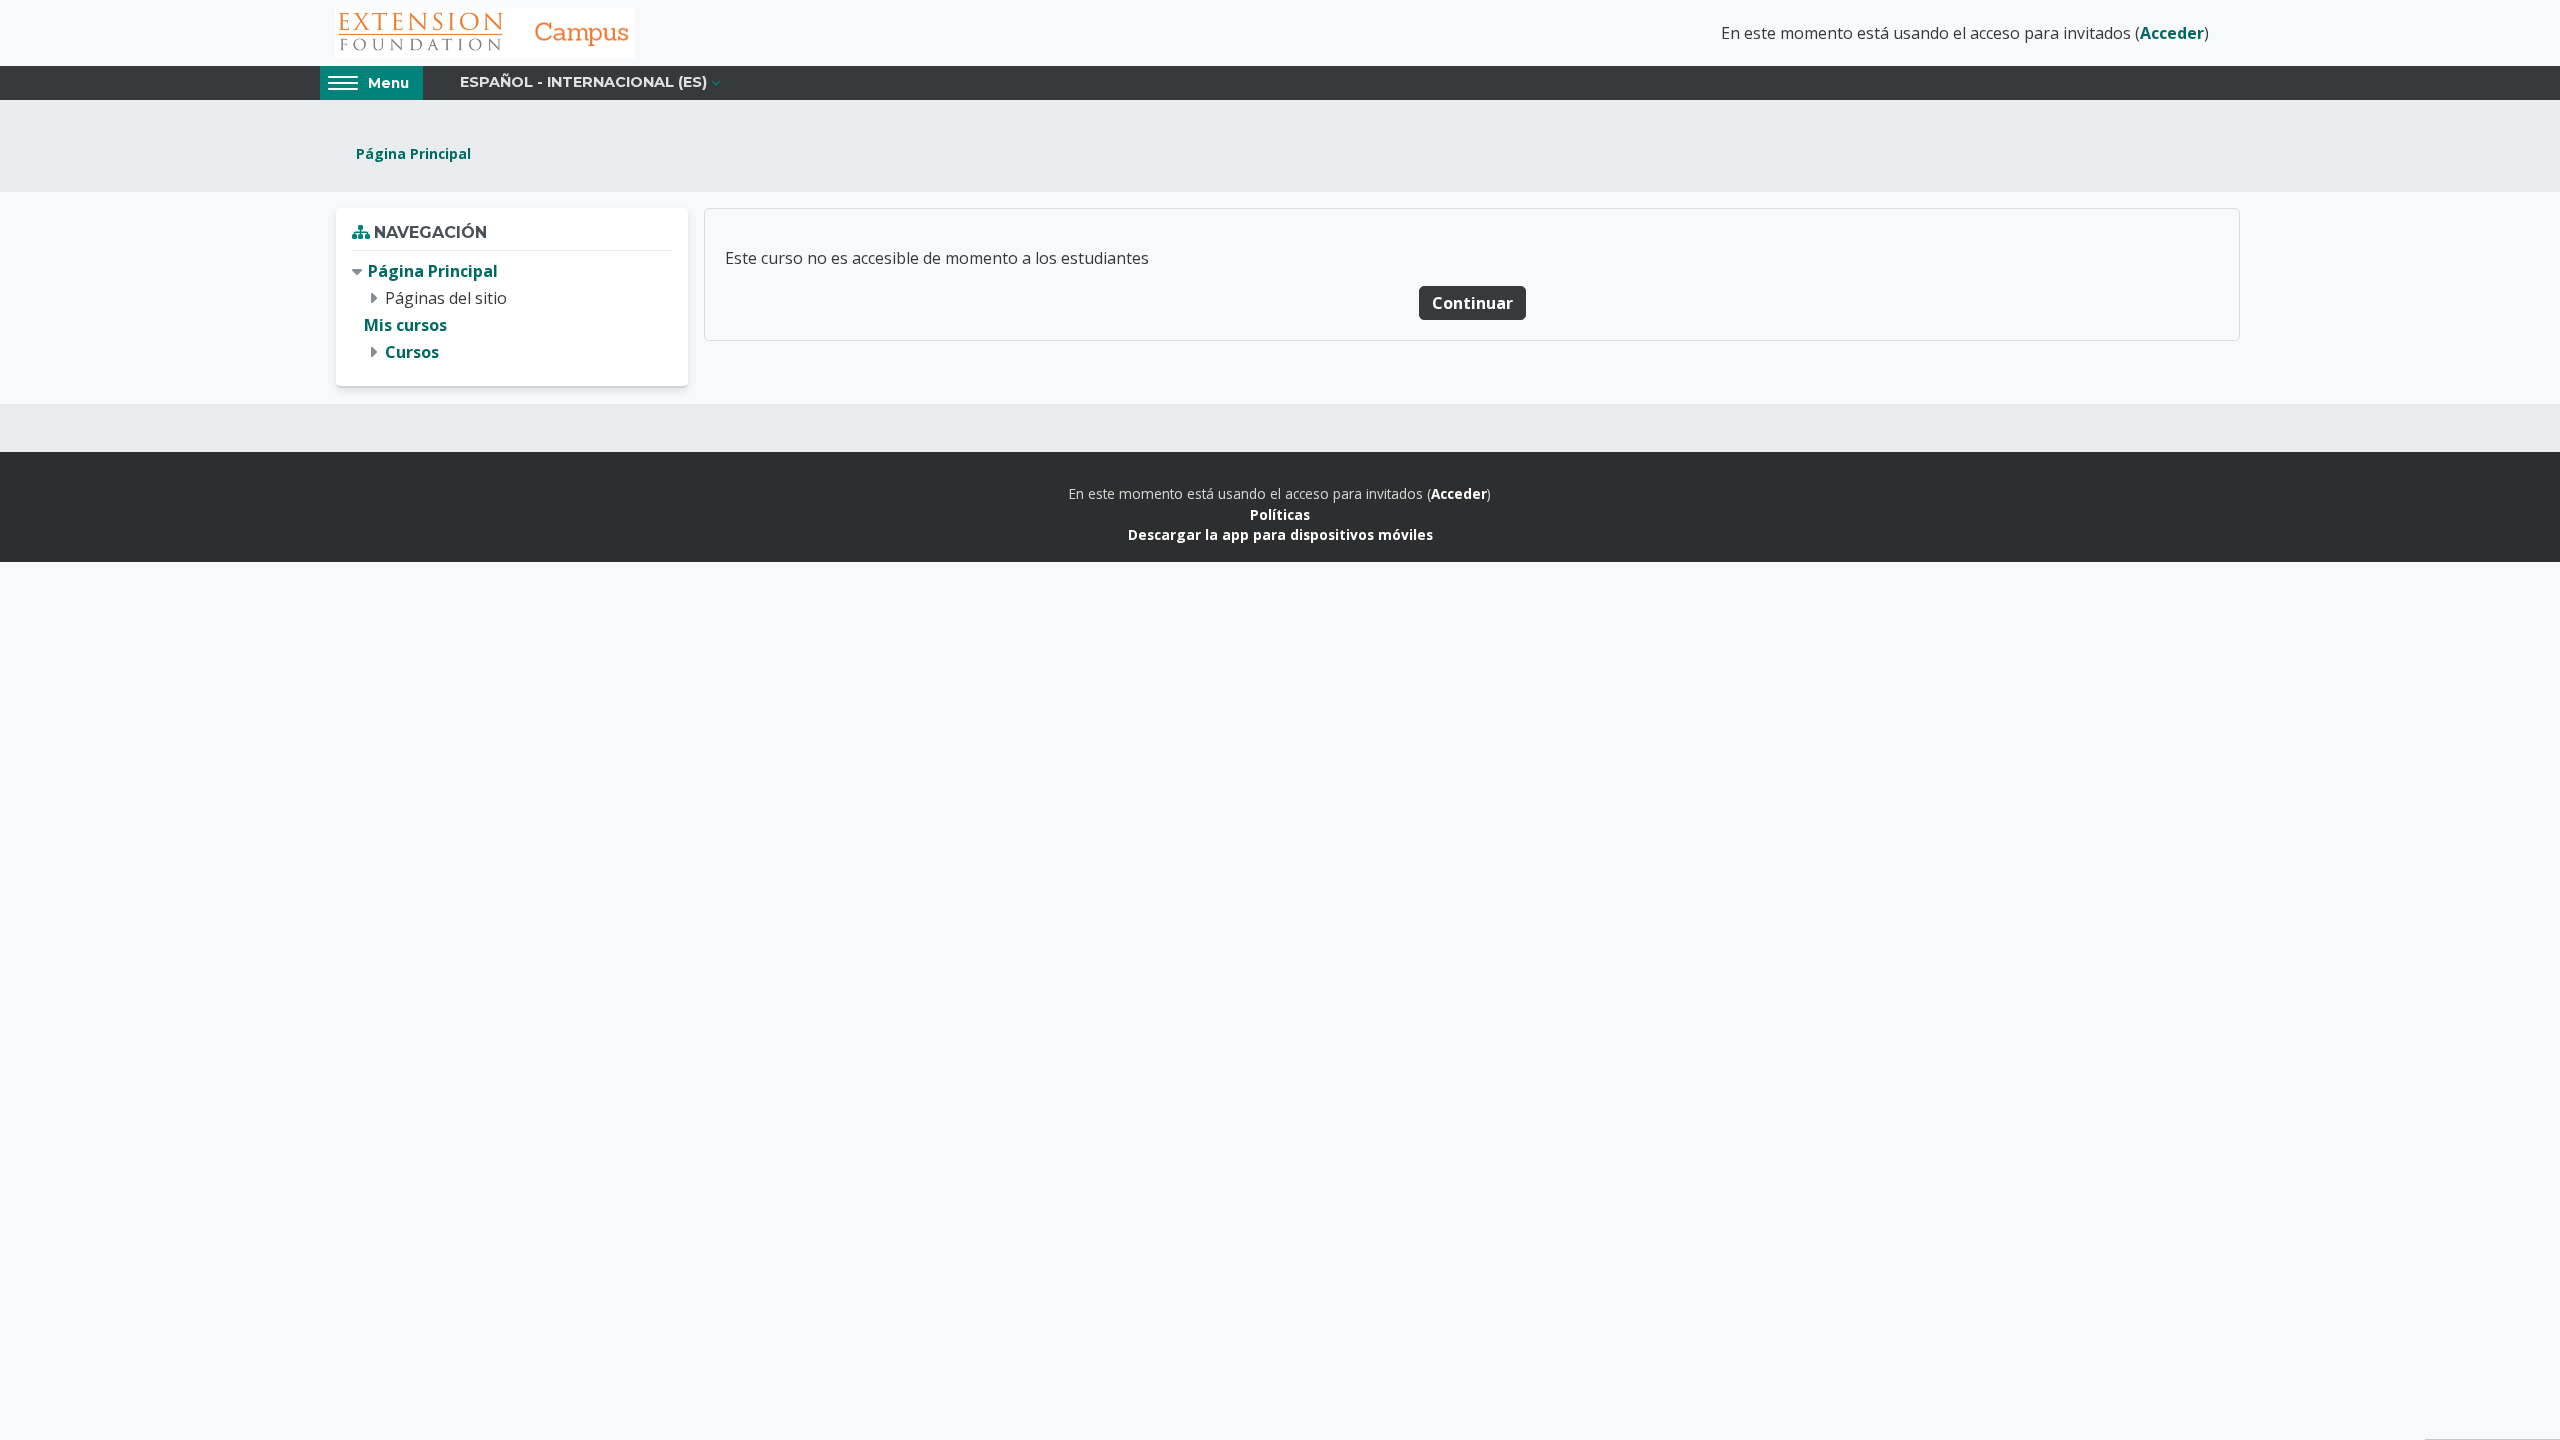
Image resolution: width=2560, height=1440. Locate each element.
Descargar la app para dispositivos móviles (1280, 534)
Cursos (412, 352)
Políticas (1280, 514)
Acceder (2172, 33)
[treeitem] (512, 312)
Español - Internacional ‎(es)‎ (583, 82)
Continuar (1472, 303)
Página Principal (413, 153)
